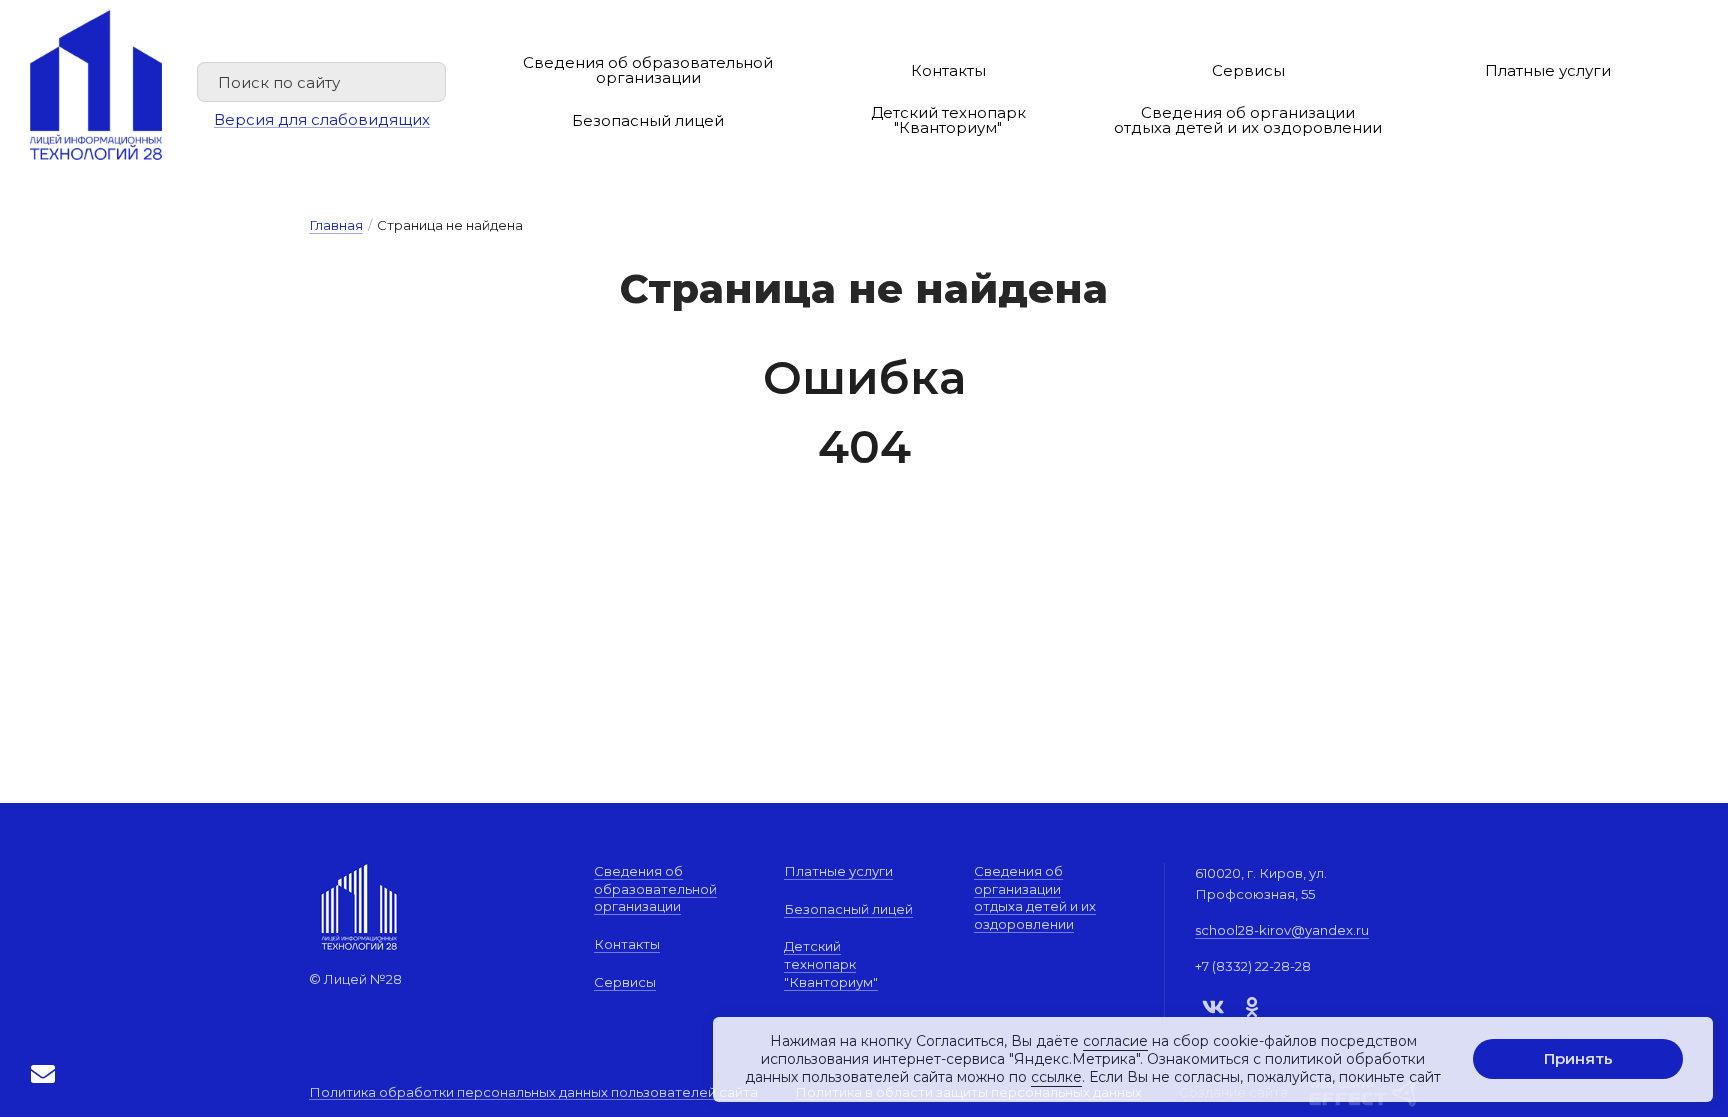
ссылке (1056, 1078)
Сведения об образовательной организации (648, 70)
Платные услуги (1548, 70)
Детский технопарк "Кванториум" (948, 120)
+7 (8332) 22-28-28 (1253, 966)
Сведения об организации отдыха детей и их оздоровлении (1248, 120)
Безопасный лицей (648, 120)
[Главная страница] (96, 85)
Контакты (948, 70)
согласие (1115, 1041)
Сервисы (1248, 70)
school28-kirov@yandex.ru (1282, 930)
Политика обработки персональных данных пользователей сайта (533, 1093)
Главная (336, 225)
